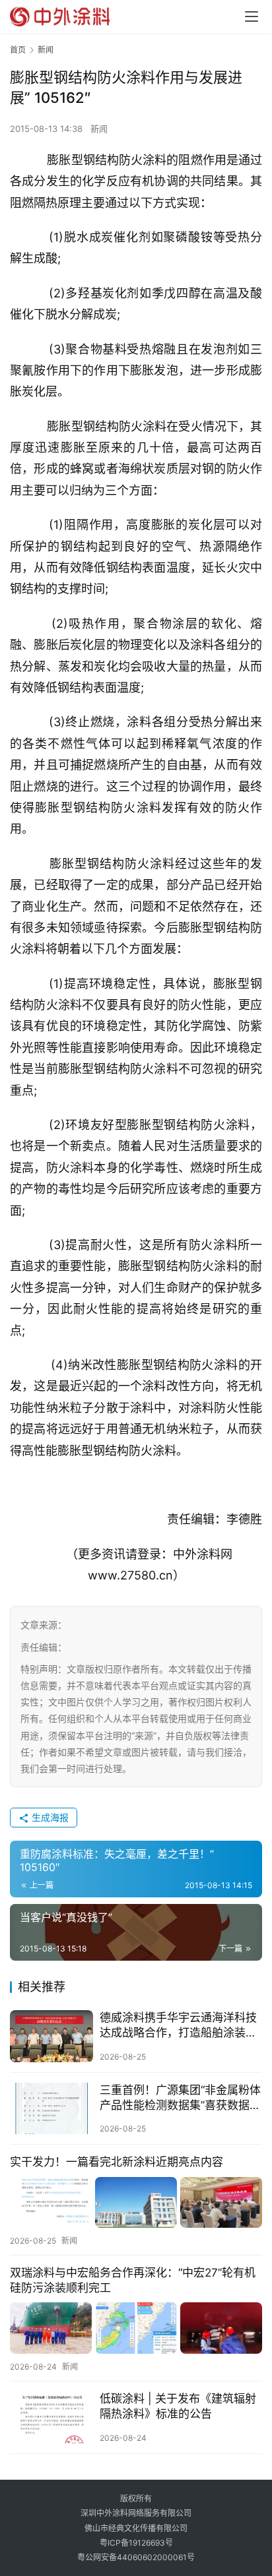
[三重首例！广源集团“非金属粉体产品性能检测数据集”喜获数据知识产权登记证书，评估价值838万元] (51, 2109)
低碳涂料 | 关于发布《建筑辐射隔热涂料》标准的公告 (178, 2406)
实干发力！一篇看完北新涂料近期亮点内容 (117, 2162)
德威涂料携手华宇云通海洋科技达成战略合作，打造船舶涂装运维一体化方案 (178, 2026)
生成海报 (49, 1817)
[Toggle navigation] (252, 16)
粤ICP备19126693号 (136, 2543)
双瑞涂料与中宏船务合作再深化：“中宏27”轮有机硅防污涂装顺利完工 (133, 2280)
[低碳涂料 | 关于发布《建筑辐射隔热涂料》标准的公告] (51, 2417)
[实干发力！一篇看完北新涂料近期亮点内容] (136, 2202)
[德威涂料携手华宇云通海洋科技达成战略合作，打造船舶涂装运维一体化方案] (51, 2036)
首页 (18, 50)
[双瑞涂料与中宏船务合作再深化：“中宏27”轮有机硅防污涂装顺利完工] (136, 2328)
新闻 (99, 129)
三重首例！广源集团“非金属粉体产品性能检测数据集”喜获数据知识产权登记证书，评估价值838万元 (180, 2098)
